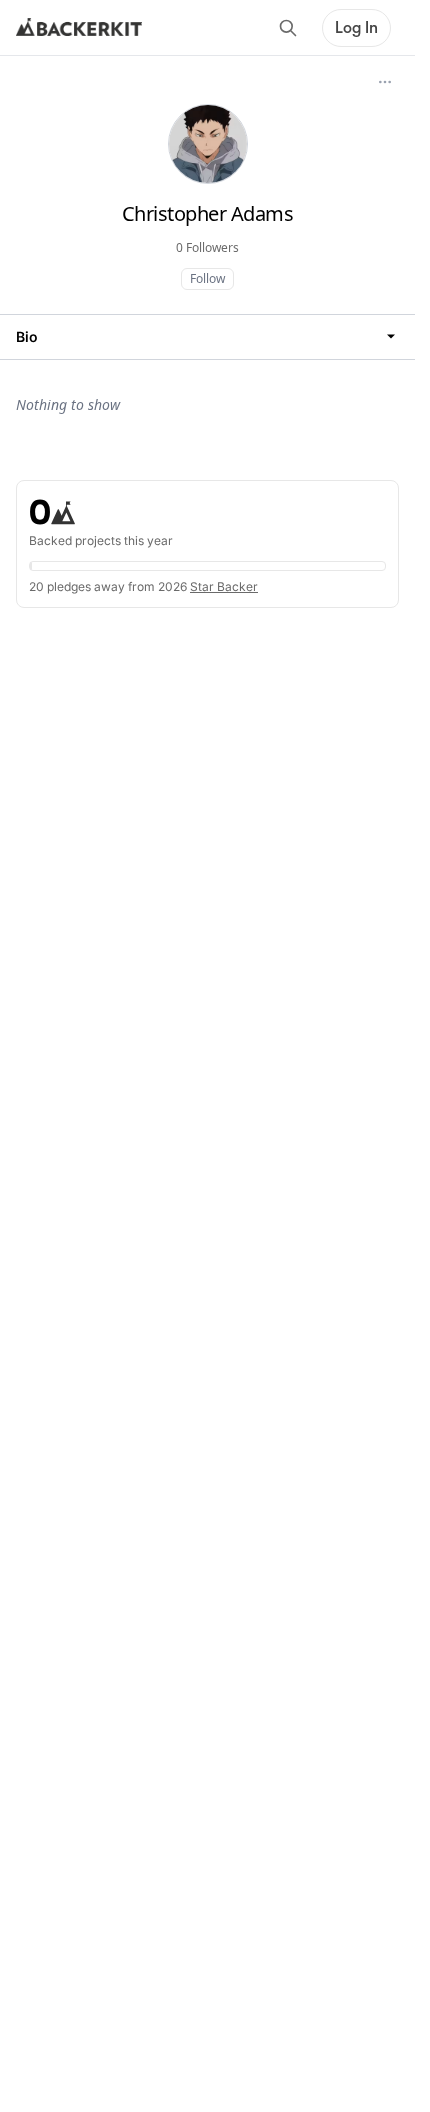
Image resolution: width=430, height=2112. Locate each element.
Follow (207, 278)
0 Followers (207, 247)
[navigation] (207, 336)
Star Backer (224, 586)
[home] (79, 28)
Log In (356, 28)
